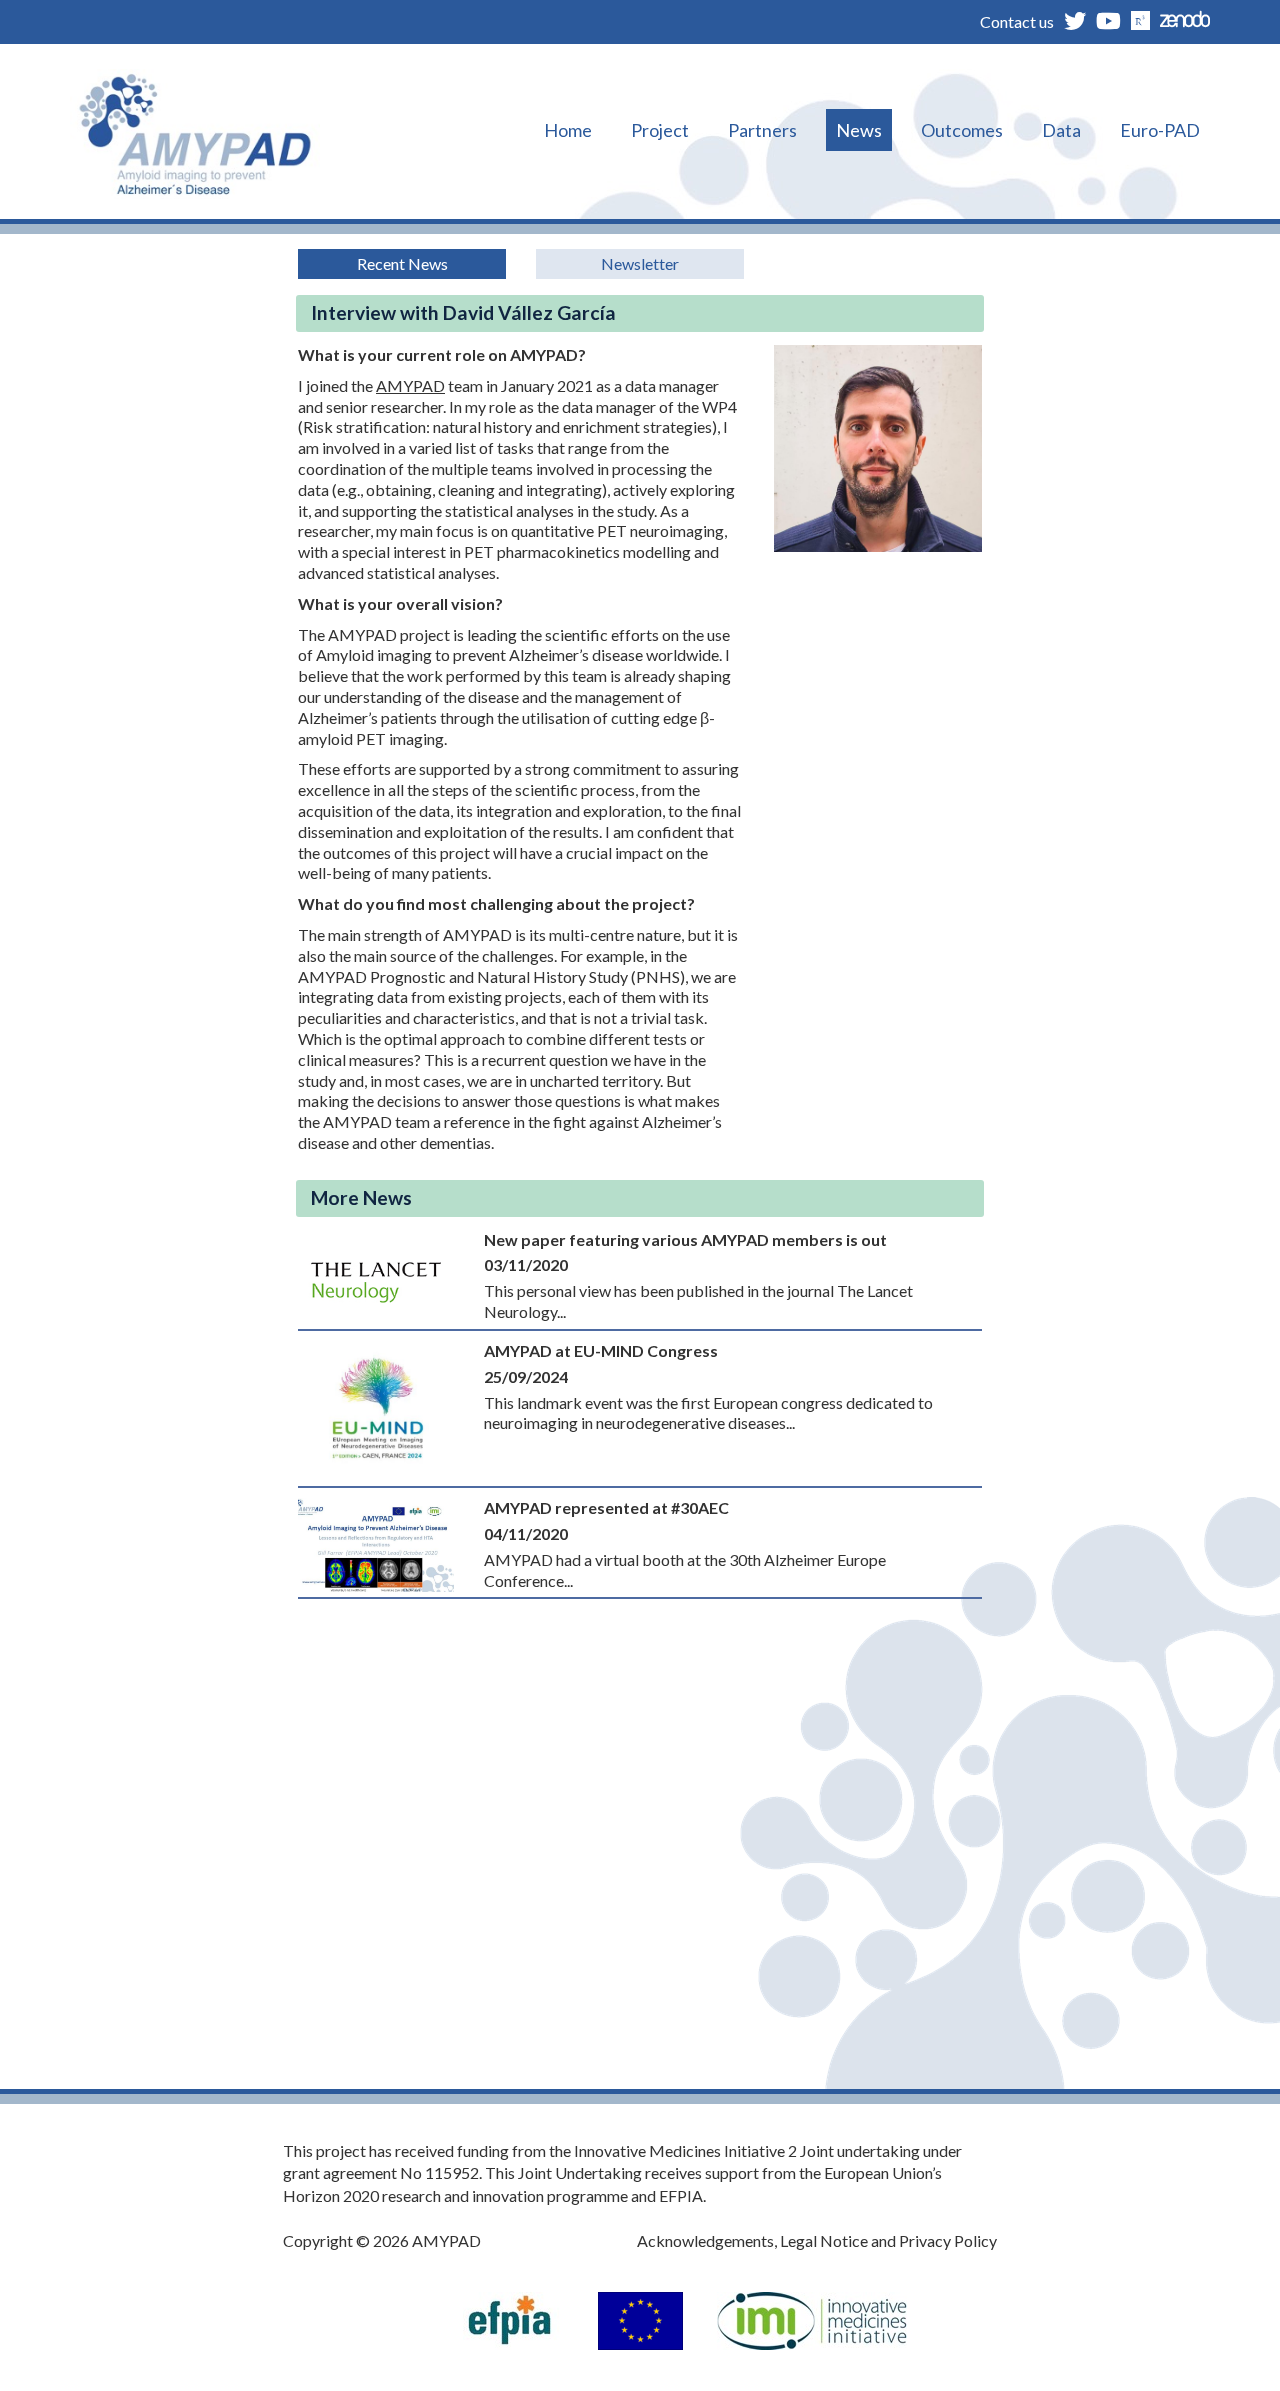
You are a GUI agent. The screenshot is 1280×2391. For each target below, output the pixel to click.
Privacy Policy (948, 2240)
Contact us (1017, 21)
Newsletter (640, 263)
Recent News (402, 263)
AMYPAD (410, 385)
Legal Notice (824, 2240)
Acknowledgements (705, 2240)
